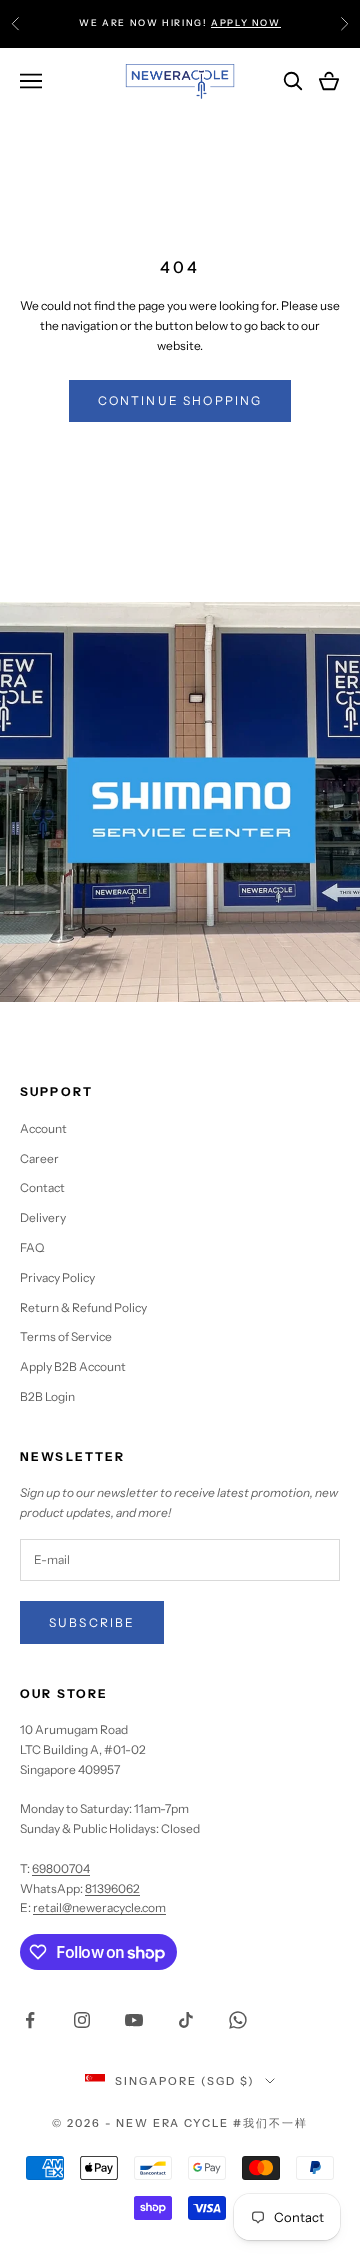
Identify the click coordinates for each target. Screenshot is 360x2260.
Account (43, 1128)
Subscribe (92, 1622)
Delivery (43, 1217)
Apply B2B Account (73, 1366)
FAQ (32, 1247)
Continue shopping (180, 400)
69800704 (61, 1868)
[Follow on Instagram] (82, 2020)
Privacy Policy (57, 1277)
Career (39, 1158)
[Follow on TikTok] (186, 2020)
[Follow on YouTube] (134, 2020)
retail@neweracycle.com (99, 1907)
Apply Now (246, 22)
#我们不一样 (270, 2123)
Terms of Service (66, 1336)
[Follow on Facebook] (30, 2020)
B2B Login (47, 1396)
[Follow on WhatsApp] (238, 2020)
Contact (42, 1187)
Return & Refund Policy (83, 1307)
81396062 (112, 1888)
